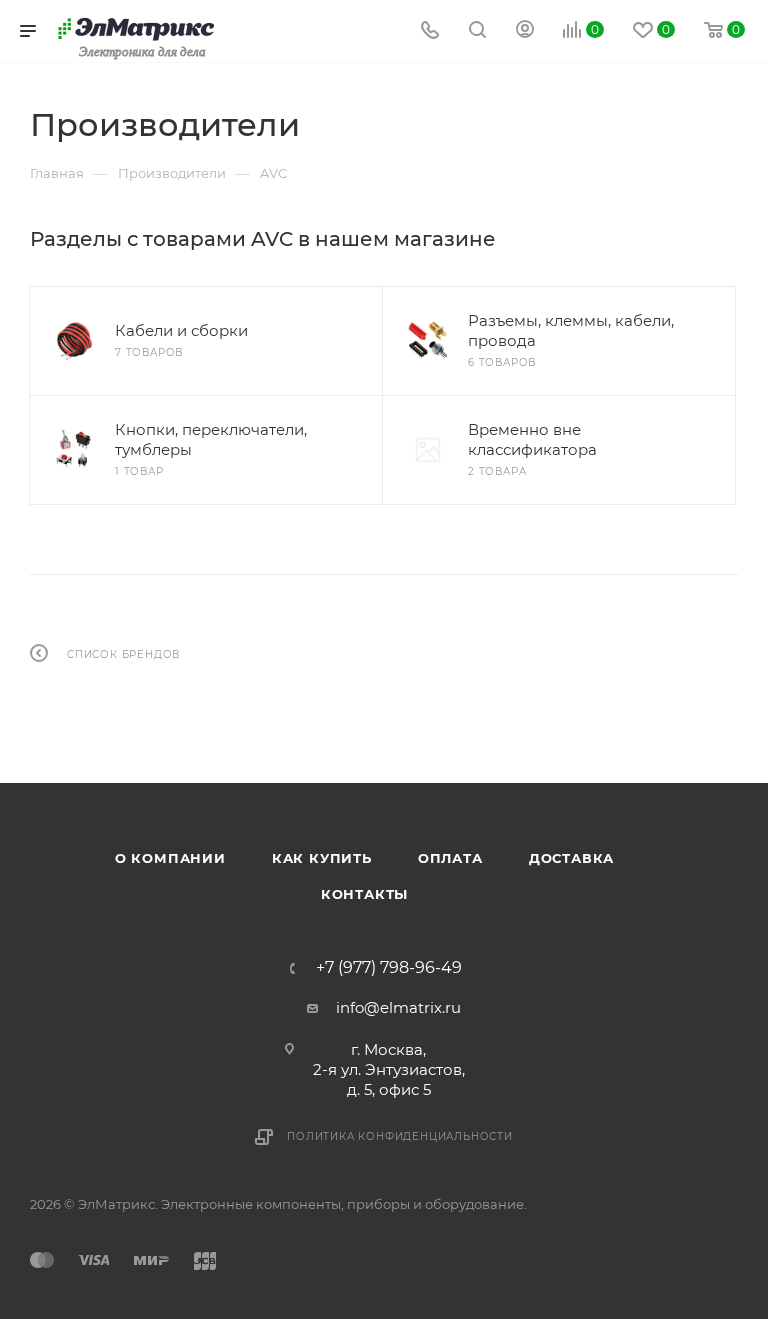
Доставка (571, 858)
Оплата (450, 858)
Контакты (364, 894)
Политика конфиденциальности (400, 1136)
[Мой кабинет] (525, 31)
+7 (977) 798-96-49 (389, 968)
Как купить (322, 858)
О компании (170, 858)
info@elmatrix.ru (398, 1007)
